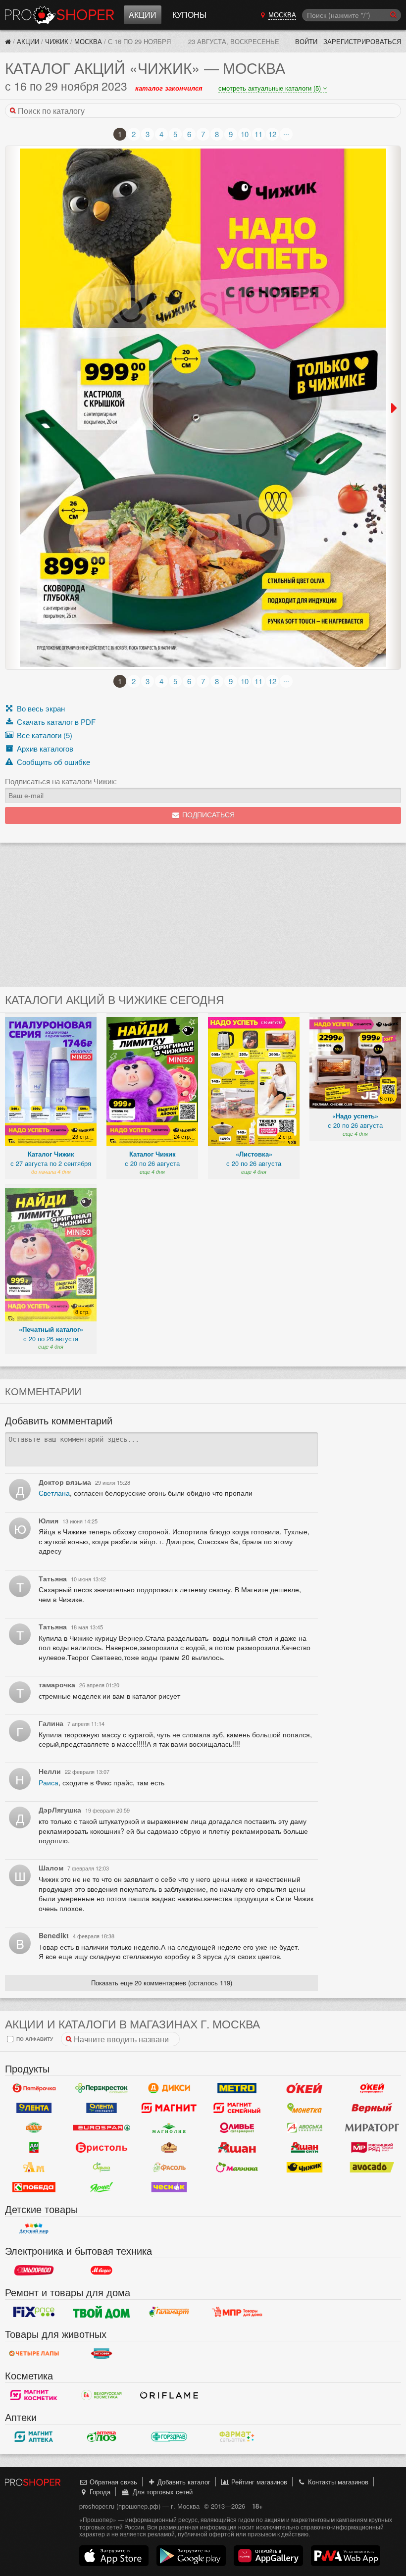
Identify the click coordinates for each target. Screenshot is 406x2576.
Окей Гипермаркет (305, 2088)
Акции (143, 15)
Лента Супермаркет (102, 2108)
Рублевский (169, 2148)
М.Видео (102, 2271)
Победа (34, 2187)
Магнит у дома (169, 2108)
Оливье (237, 2128)
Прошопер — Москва (59, 15)
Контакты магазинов (337, 2482)
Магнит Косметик (34, 2395)
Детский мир (34, 2229)
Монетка (305, 2108)
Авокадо (372, 2168)
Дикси (169, 2088)
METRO (237, 2088)
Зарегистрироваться (362, 41)
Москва (88, 41)
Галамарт (169, 2312)
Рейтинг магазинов (258, 2482)
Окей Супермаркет (372, 2088)
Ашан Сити (305, 2148)
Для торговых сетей (161, 2492)
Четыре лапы (34, 2354)
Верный (372, 2108)
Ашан (237, 2148)
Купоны (189, 15)
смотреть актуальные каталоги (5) (271, 88)
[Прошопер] (8, 41)
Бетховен (102, 2354)
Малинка (237, 2168)
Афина (102, 2168)
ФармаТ (237, 2437)
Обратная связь (112, 2482)
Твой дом (102, 2312)
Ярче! (102, 2187)
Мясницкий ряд (372, 2148)
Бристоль (102, 2148)
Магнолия (169, 2128)
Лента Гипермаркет (34, 2108)
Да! (34, 2148)
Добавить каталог (183, 2482)
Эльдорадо (34, 2271)
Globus (34, 2128)
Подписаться (207, 815)
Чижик (57, 41)
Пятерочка (34, 2088)
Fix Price (34, 2312)
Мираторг (372, 2128)
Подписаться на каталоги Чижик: (61, 781)
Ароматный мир (34, 2168)
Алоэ (102, 2437)
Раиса (49, 1782)
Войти (306, 41)
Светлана (54, 1493)
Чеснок (169, 2187)
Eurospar (102, 2128)
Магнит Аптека (34, 2437)
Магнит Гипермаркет (237, 2108)
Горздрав (169, 2437)
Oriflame (169, 2395)
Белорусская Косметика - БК (102, 2395)
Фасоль (169, 2168)
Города (99, 2492)
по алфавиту (34, 2039)
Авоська (305, 2128)
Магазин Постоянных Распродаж (237, 2312)
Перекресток (102, 2088)
